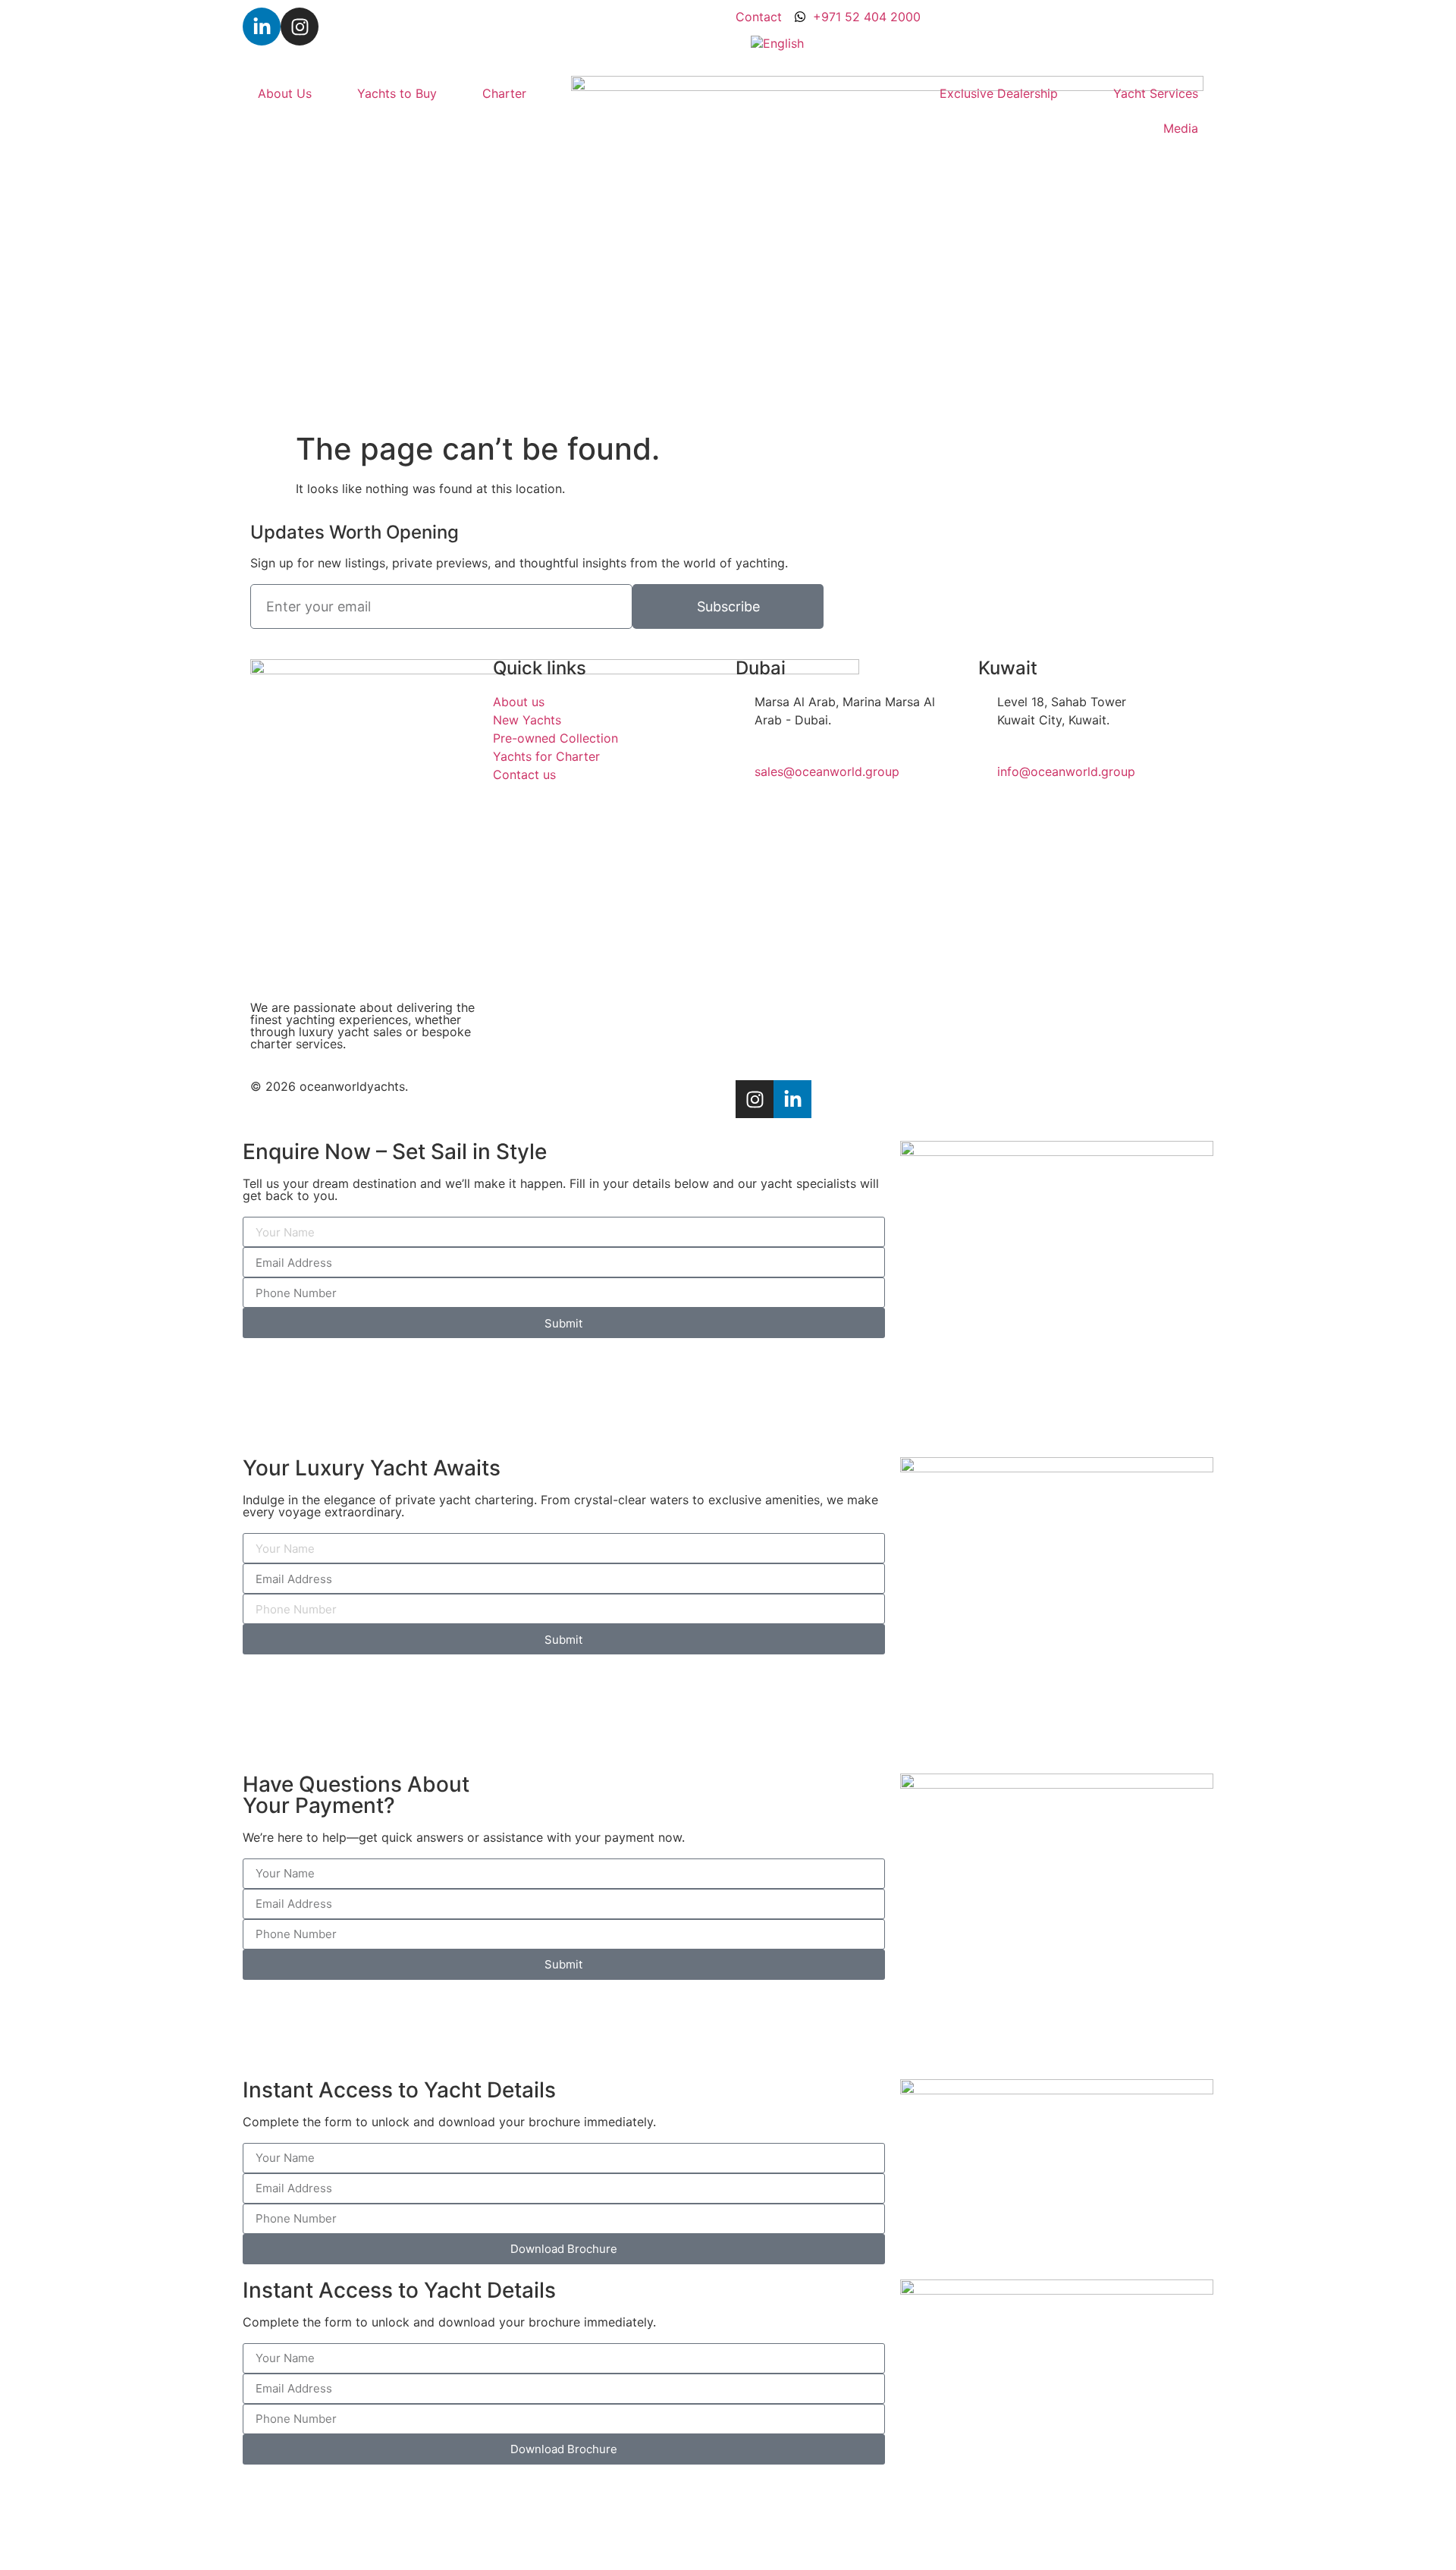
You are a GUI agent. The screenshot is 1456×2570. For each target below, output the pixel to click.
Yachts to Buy (397, 93)
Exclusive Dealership (999, 93)
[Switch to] (777, 43)
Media (1181, 128)
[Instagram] (300, 27)
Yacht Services (1156, 93)
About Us (285, 93)
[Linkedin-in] (262, 27)
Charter (504, 93)
